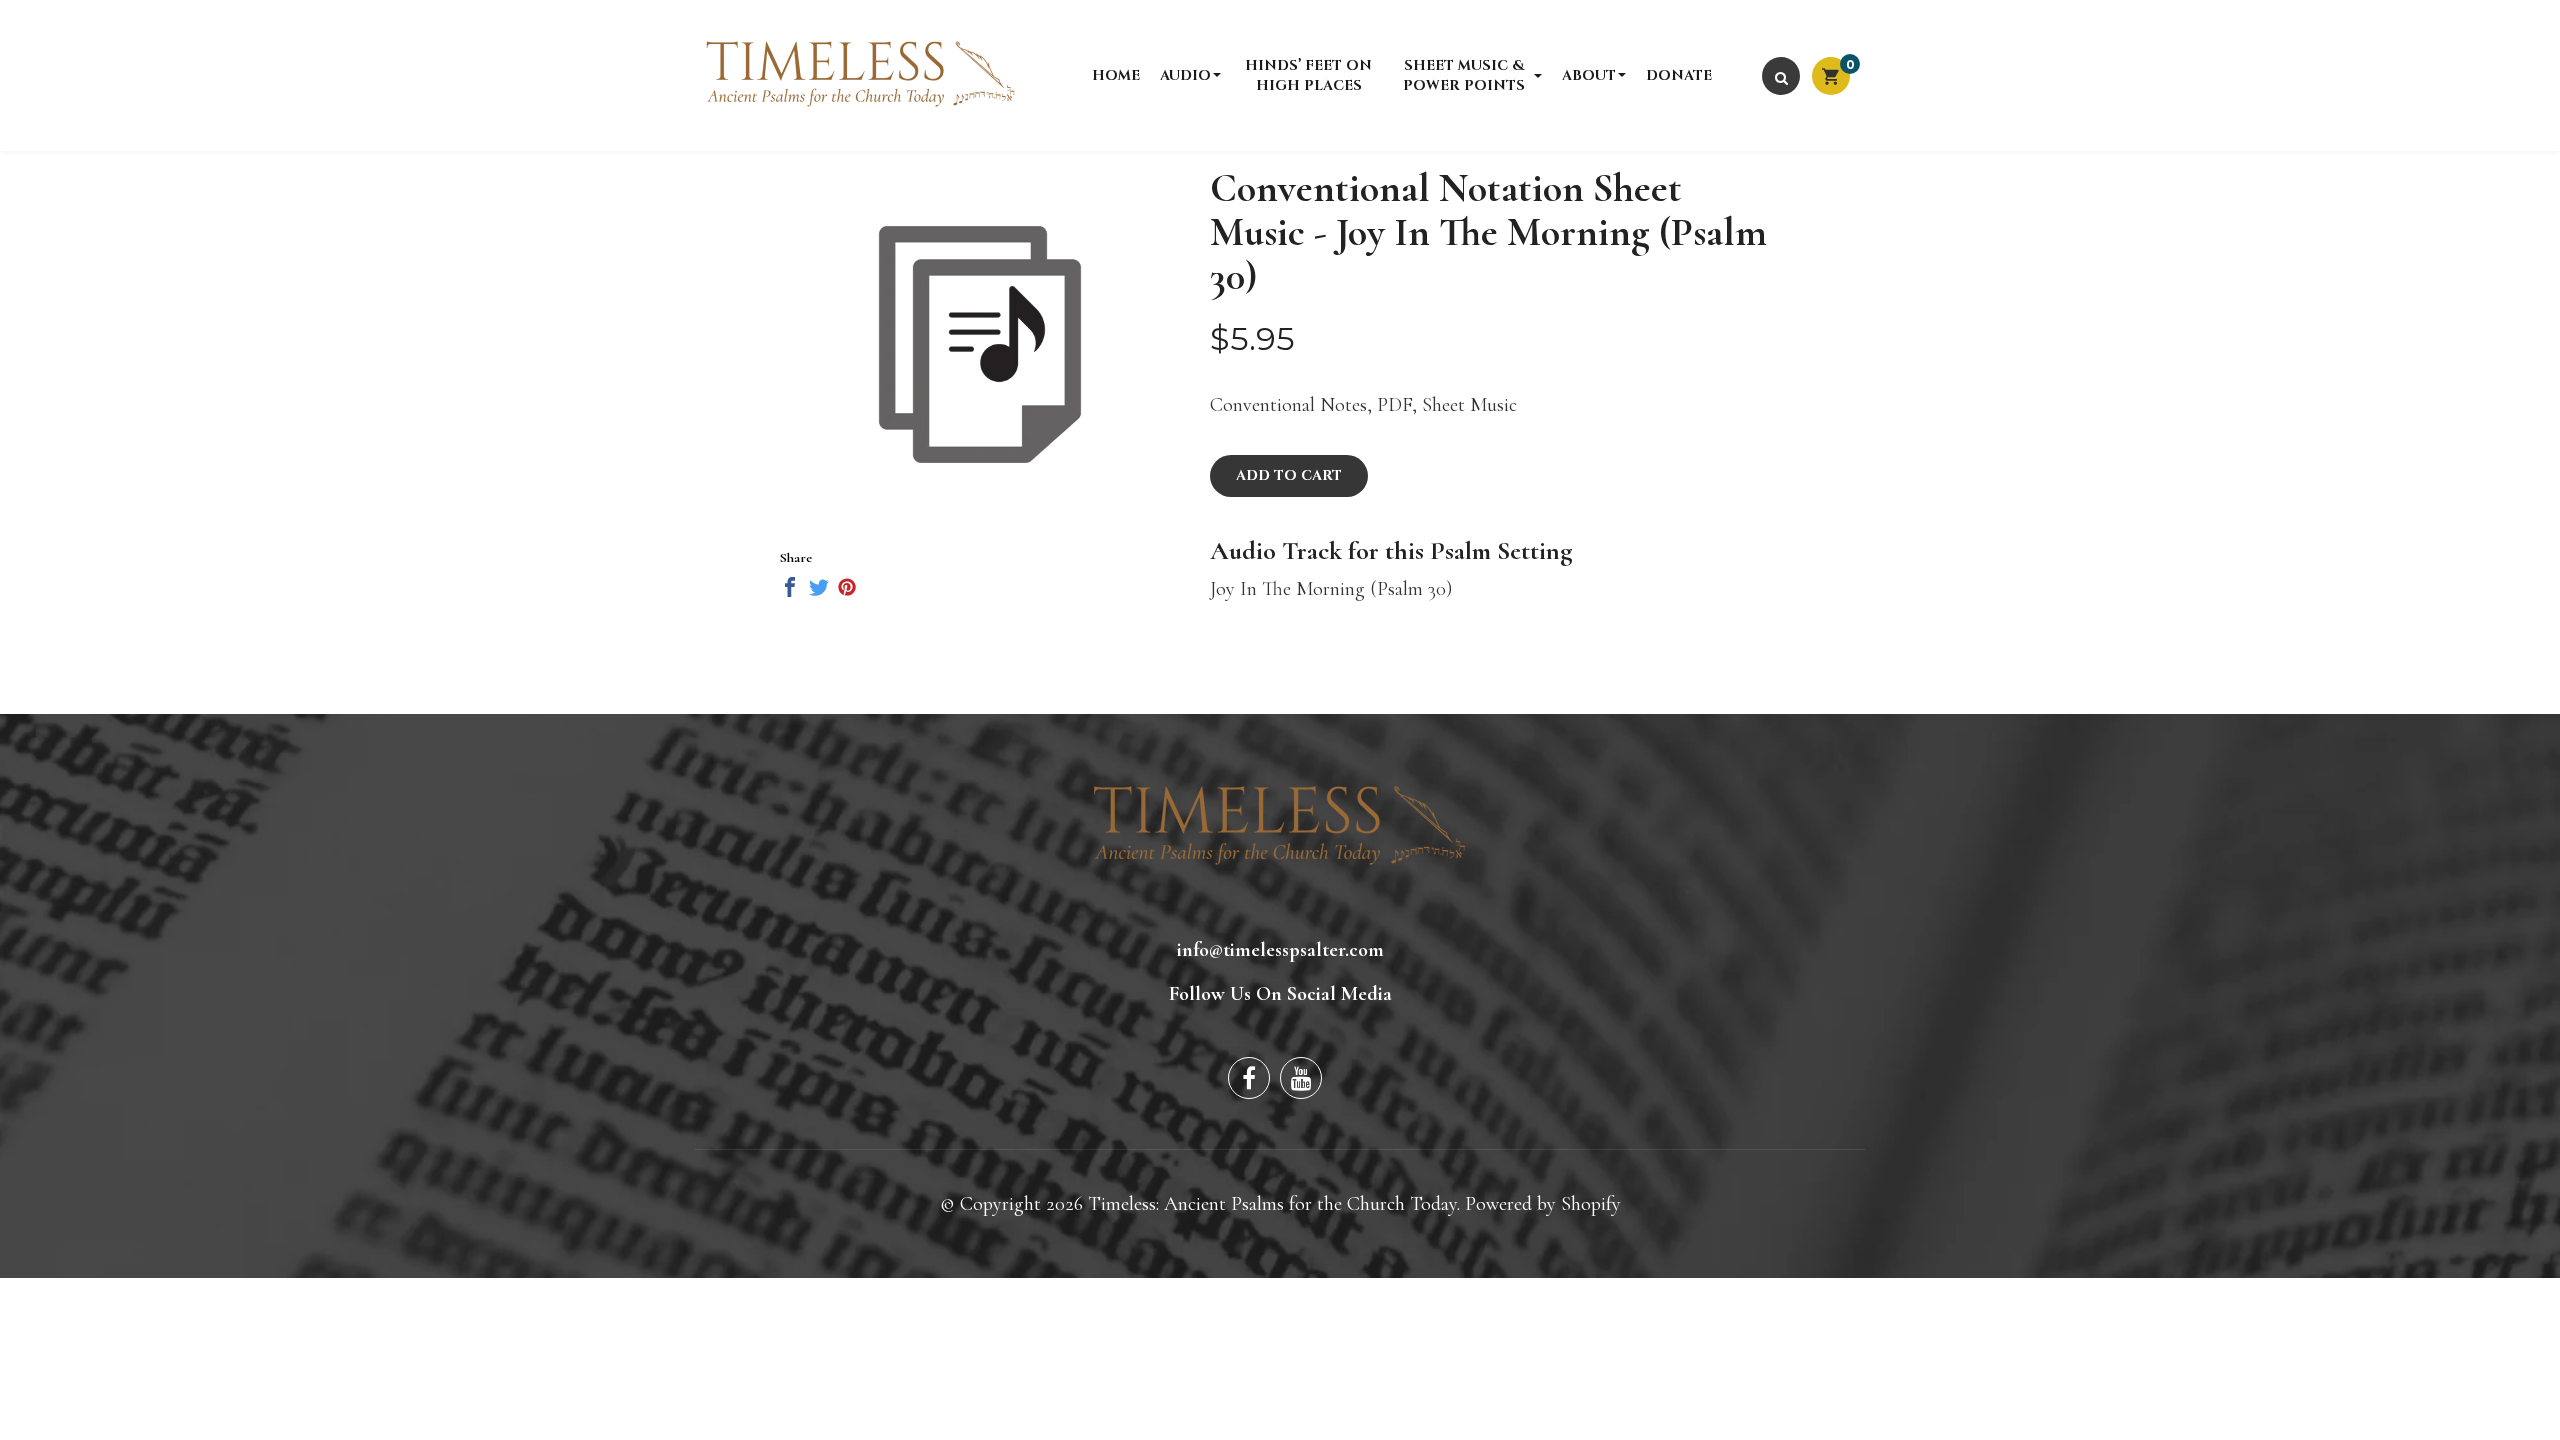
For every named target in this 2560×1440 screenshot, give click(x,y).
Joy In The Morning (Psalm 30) (1331, 589)
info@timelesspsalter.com (1280, 950)
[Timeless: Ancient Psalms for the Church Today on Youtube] (1301, 1078)
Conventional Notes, (1291, 405)
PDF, (1397, 405)
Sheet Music (1469, 405)
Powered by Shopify (1543, 1204)
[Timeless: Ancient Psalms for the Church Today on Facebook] (1249, 1078)
